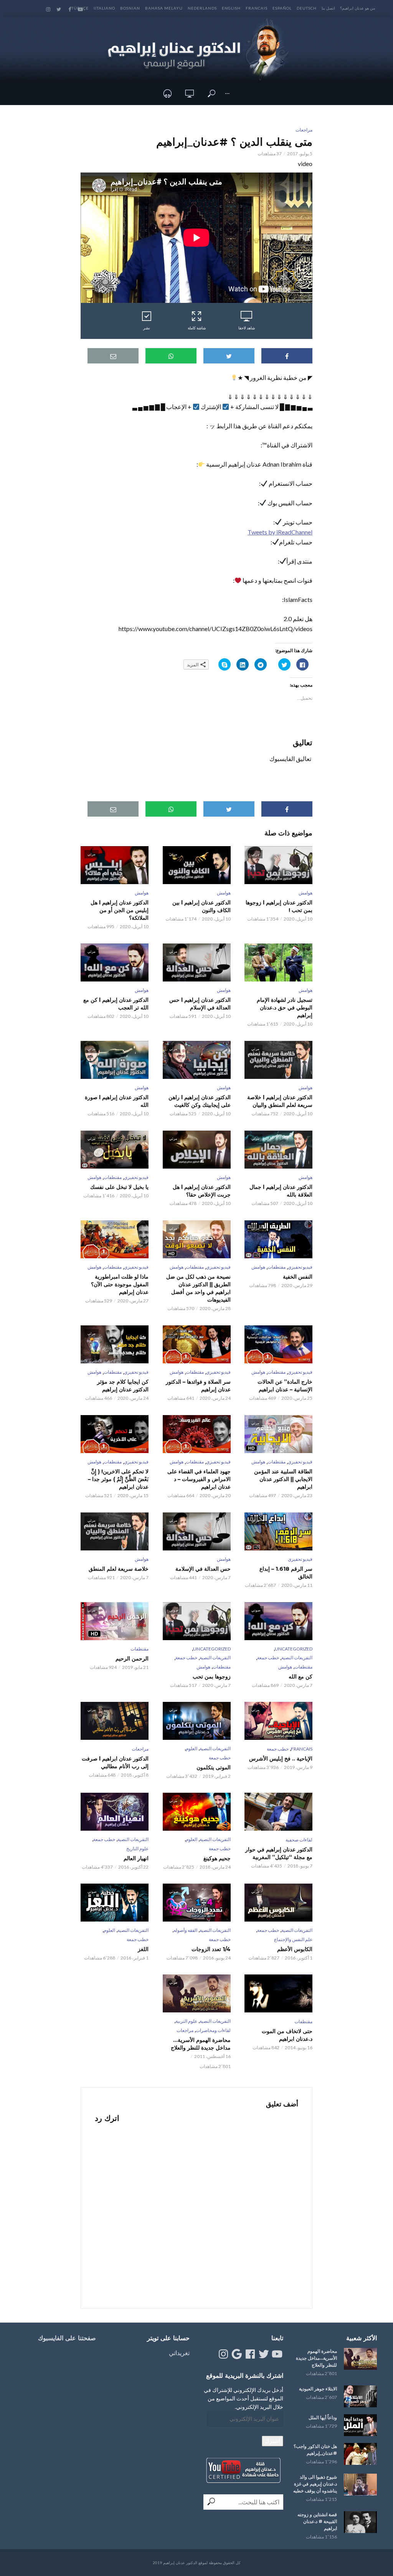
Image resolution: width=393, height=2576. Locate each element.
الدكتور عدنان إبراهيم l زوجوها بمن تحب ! (279, 906)
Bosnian (130, 8)
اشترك (272, 2441)
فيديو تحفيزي (136, 1177)
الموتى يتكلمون (213, 1767)
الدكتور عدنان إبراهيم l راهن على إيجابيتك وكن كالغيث (199, 1101)
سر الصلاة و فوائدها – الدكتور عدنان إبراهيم (198, 1386)
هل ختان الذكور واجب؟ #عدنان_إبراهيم (315, 2450)
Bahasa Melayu (164, 8)
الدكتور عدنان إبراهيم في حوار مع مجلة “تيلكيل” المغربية (279, 1853)
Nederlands (202, 8)
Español (282, 8)
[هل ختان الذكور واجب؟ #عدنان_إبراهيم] (360, 2454)
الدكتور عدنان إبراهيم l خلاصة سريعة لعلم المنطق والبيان (280, 1101)
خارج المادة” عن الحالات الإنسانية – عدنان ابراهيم (285, 1386)
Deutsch (307, 8)
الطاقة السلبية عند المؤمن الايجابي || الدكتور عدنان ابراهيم (283, 1479)
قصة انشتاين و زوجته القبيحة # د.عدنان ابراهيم (317, 2521)
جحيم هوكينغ (217, 1858)
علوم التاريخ (137, 1849)
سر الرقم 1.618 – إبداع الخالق (286, 1573)
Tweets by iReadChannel (280, 532)
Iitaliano (104, 8)
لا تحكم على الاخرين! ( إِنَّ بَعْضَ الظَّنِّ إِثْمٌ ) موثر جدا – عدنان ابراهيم (118, 1479)
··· (227, 93)
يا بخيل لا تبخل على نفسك (119, 1187)
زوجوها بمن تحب (211, 1677)
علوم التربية (186, 2021)
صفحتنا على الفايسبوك (67, 2338)
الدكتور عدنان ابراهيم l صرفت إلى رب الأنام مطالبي (115, 1762)
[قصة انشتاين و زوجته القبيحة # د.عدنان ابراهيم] (360, 2522)
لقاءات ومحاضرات (213, 2030)
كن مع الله (301, 1677)
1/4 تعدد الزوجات (211, 1949)
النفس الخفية (298, 1277)
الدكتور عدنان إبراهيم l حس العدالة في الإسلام (200, 1004)
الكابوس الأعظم (295, 1949)
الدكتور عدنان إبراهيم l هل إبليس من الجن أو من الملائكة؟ (120, 910)
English (231, 8)
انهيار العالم (136, 1858)
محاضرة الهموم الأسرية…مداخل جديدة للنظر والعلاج (201, 2044)
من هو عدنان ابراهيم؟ (357, 8)
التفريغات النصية (297, 1658)
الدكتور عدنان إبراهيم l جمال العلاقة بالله (281, 1191)
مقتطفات (113, 1177)
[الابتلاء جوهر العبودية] (360, 2396)
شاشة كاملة (197, 328)
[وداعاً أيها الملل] (360, 2425)
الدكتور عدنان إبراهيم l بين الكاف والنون (201, 906)
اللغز (143, 1949)
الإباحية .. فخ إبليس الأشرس (281, 1759)
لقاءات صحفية (299, 1840)
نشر (147, 328)
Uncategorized (294, 1649)
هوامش (305, 893)
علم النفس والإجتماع (293, 1939)
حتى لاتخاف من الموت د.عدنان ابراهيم (287, 2035)
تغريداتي (179, 2353)
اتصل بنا (328, 8)
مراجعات (304, 130)
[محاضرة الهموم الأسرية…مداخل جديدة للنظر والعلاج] (360, 2359)
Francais (257, 8)
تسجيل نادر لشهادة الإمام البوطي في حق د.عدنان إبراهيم (285, 1008)
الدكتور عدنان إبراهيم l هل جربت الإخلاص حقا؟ (201, 1191)
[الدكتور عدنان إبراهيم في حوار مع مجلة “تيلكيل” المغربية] (278, 1812)
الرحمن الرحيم (132, 1659)
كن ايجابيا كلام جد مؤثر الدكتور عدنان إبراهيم (123, 1386)
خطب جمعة (268, 1658)
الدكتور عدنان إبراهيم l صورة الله (117, 1101)
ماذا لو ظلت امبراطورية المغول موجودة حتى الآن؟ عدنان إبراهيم (120, 1284)
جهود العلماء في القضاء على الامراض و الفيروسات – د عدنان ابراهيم (199, 1479)
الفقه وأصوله (185, 1930)
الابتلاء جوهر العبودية (318, 2389)
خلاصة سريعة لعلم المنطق (119, 1569)
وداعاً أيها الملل (323, 2417)
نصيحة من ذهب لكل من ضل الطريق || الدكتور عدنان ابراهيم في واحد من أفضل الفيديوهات (198, 1288)
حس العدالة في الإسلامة (203, 1569)
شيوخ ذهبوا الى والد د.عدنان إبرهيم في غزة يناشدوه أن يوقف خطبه (315, 2484)
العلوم (192, 1748)
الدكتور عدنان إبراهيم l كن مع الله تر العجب (116, 1004)
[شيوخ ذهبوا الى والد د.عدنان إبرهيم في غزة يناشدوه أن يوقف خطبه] (360, 2485)
